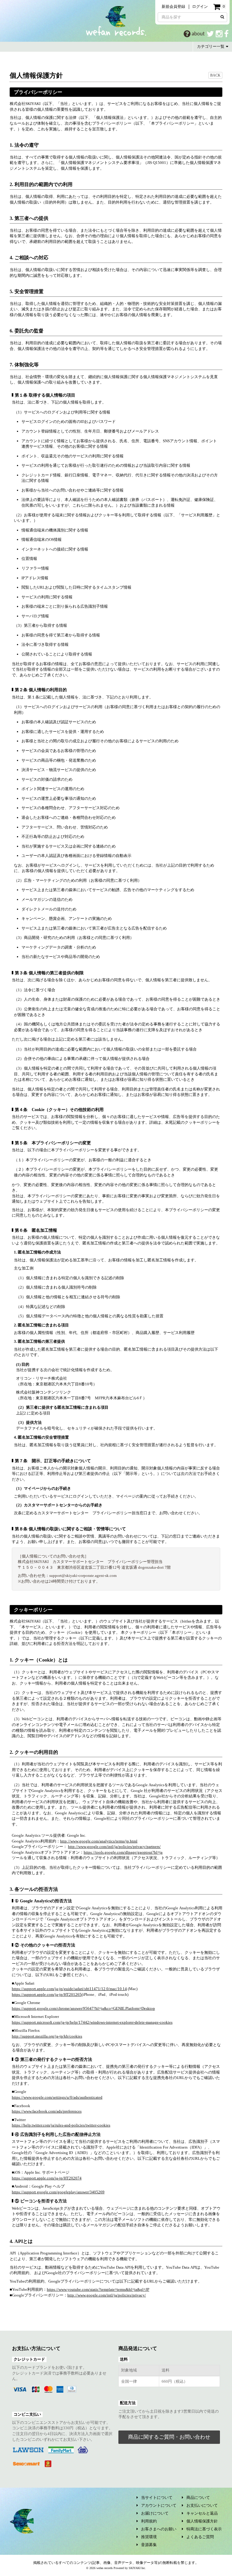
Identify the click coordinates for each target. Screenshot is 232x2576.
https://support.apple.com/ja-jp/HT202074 (47, 2178)
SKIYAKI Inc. (137, 2568)
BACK (215, 75)
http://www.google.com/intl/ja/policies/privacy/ (107, 2295)
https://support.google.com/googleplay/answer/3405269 (58, 2192)
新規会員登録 (173, 7)
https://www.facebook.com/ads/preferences (47, 2111)
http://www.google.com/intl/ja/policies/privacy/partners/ (114, 1847)
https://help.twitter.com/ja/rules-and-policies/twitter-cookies (61, 2125)
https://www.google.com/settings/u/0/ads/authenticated (57, 2097)
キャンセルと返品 (202, 2513)
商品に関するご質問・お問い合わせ (169, 2437)
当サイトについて (157, 2498)
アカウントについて (159, 2505)
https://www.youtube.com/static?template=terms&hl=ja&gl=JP (98, 2289)
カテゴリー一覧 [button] (211, 46)
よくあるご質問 (200, 2537)
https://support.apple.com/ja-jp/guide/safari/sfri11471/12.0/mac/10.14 (69, 1989)
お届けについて (155, 2513)
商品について (198, 2498)
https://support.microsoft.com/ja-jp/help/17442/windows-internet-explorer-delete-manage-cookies (92, 2022)
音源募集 (149, 2545)
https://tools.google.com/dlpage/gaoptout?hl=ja (123, 1852)
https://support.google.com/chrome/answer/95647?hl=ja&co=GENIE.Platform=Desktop (83, 2008)
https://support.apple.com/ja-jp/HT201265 (47, 1994)
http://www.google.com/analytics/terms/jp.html (99, 1841)
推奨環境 (149, 2537)
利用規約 (149, 2521)
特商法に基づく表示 (204, 2529)
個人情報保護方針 (202, 2521)
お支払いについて (202, 2505)
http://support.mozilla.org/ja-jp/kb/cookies (47, 2036)
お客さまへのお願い (159, 2529)
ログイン (200, 7)
